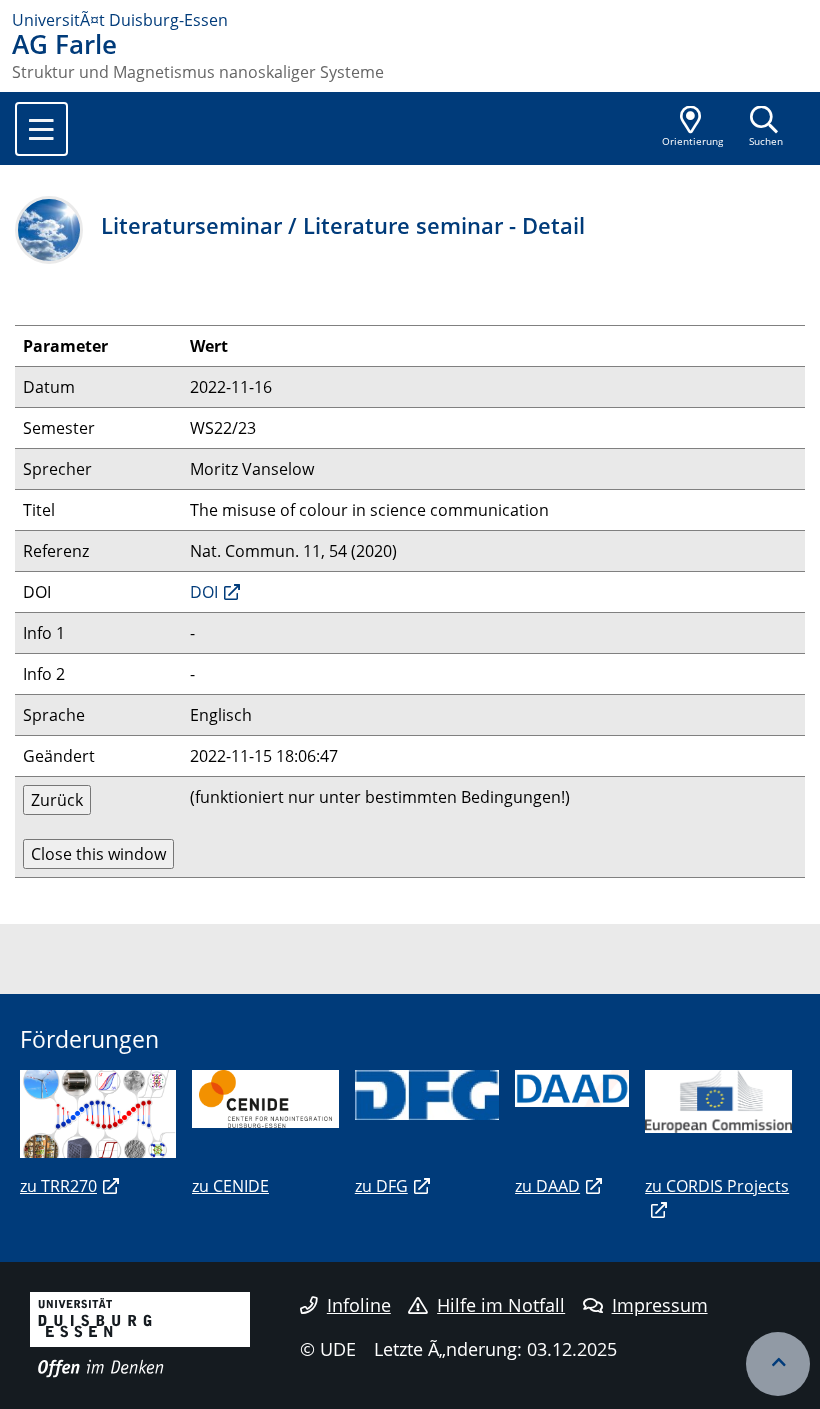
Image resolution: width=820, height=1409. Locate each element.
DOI (204, 592)
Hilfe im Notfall (501, 1305)
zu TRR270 (58, 1186)
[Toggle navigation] (41, 129)
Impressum (660, 1305)
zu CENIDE (230, 1186)
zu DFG (381, 1186)
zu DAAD (547, 1186)
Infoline (359, 1305)
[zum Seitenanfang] (778, 1364)
